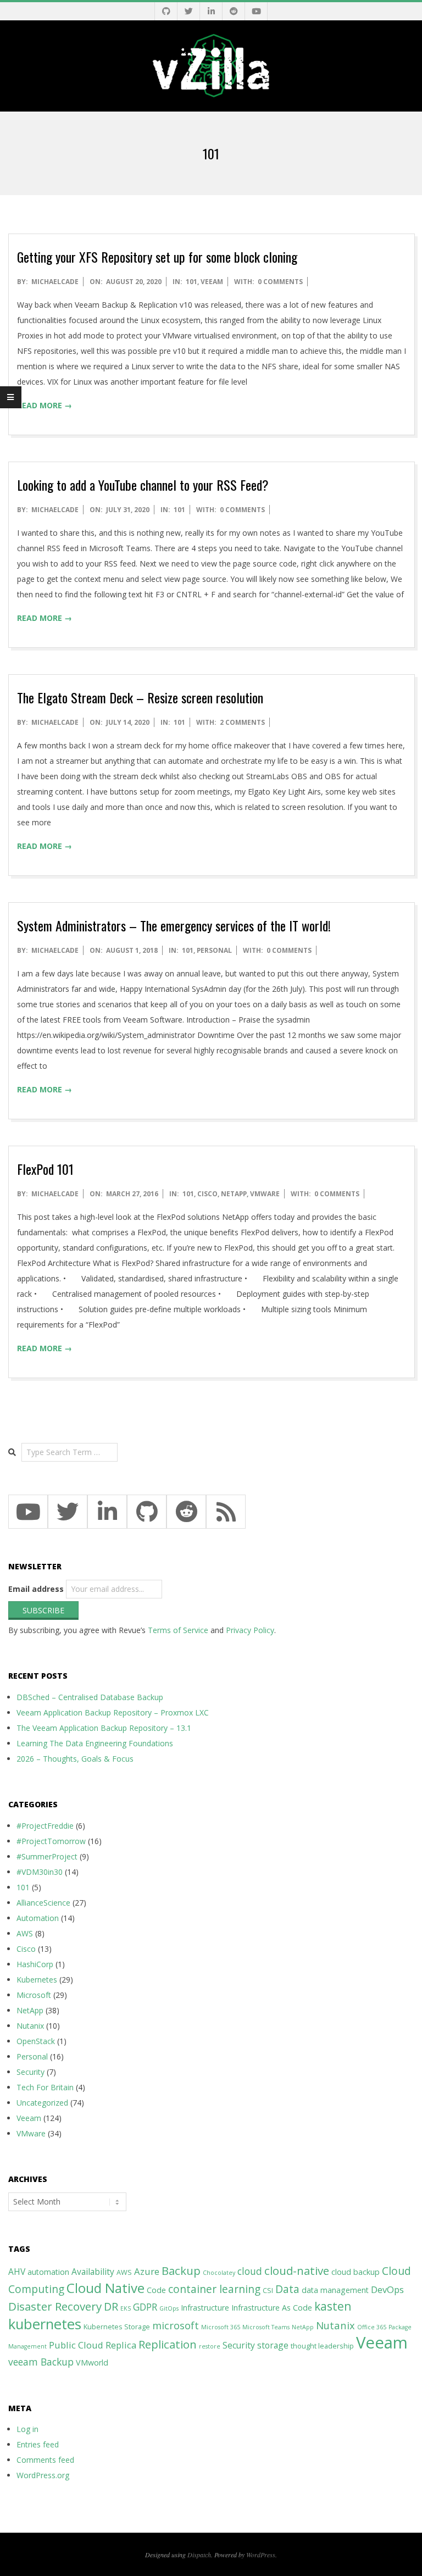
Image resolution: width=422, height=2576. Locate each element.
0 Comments (280, 282)
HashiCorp (35, 1964)
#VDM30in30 (40, 1872)
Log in (27, 2429)
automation (48, 2272)
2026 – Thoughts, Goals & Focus (75, 1759)
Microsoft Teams (266, 2327)
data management (335, 2290)
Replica (121, 2345)
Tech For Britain (45, 2087)
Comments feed (45, 2460)
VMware (265, 1194)
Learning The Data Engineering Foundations (95, 1743)
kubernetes (45, 2324)
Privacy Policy (250, 1630)
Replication (168, 2344)
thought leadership (322, 2346)
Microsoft (34, 1995)
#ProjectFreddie (45, 1826)
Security (30, 2072)
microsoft (176, 2325)
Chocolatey (219, 2273)
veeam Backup (41, 2362)
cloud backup (356, 2272)
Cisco (207, 1194)
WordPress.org (43, 2475)
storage (273, 2345)
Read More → (45, 405)
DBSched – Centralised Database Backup (90, 1697)
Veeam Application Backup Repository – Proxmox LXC (113, 1712)
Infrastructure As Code (272, 2308)
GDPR (145, 2307)
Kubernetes (37, 1980)
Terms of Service (178, 1630)
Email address (36, 1589)
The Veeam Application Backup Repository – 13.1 (104, 1728)
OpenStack (36, 2041)
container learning (214, 2289)
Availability (93, 2272)
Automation (38, 1918)
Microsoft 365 (221, 2327)
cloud (250, 2271)
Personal (214, 950)
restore (210, 2346)
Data (287, 2289)
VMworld (92, 2363)
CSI (268, 2291)
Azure (147, 2271)
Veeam (212, 282)
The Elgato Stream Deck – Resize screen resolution (140, 697)
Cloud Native (105, 2288)
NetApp (234, 1194)
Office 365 (372, 2327)
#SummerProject (47, 1856)
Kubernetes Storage (117, 2327)
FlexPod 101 (45, 1169)
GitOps (169, 2308)
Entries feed (38, 2444)
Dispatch (199, 2555)
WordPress (261, 2555)
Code (156, 2290)
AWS (25, 1933)
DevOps (387, 2289)
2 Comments (242, 722)
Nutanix (30, 2026)
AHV (17, 2272)
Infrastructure (205, 2308)
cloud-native (297, 2270)
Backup (181, 2270)
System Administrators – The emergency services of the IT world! (174, 925)
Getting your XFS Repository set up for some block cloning (157, 257)
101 (191, 282)
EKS (126, 2308)
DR (111, 2306)
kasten (333, 2306)
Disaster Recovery (55, 2306)
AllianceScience (43, 1903)
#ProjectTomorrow (51, 1841)
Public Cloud (76, 2345)
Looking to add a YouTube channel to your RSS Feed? (143, 485)
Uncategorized (42, 2103)
